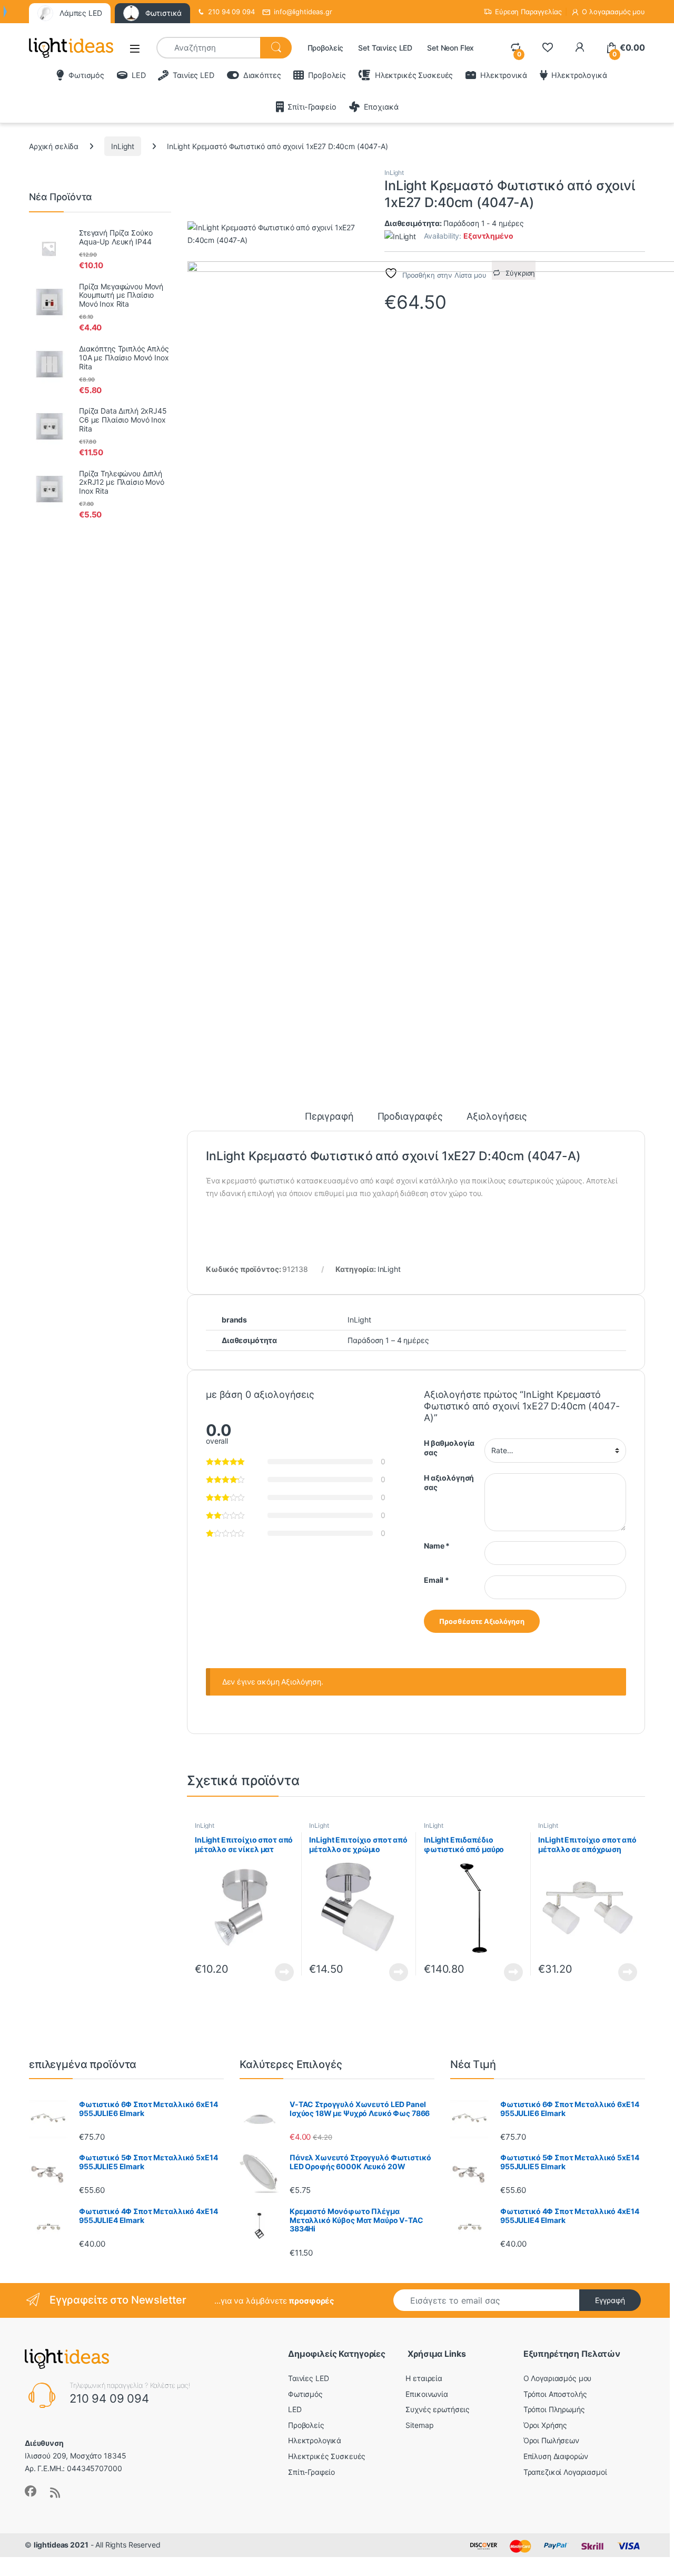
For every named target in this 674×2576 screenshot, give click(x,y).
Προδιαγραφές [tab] (410, 1117)
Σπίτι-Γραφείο (312, 107)
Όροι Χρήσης (545, 2425)
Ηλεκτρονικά (503, 75)
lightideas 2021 (61, 2545)
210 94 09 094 (231, 12)
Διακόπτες (262, 75)
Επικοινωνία (427, 2394)
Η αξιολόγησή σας (449, 1482)
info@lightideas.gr (303, 12)
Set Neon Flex (450, 48)
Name (437, 1546)
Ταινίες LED (193, 75)
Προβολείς (326, 48)
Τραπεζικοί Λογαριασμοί (565, 2472)
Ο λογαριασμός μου (613, 12)
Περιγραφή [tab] (329, 1117)
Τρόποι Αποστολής (555, 2394)
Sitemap (419, 2425)
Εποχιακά (381, 107)
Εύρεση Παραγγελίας (528, 12)
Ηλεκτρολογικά (579, 75)
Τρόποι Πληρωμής (554, 2409)
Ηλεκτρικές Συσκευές (414, 75)
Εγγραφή (610, 2300)
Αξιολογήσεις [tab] (497, 1117)
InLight (123, 146)
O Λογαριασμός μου (558, 2378)
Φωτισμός (86, 75)
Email (437, 1580)
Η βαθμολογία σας (449, 1448)
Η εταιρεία (424, 2378)
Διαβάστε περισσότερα (271, 1972)
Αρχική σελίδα (54, 146)
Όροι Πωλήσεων (551, 2440)
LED (138, 75)
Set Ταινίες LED (385, 48)
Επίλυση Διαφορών (556, 2456)
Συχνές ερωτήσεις (438, 2409)
